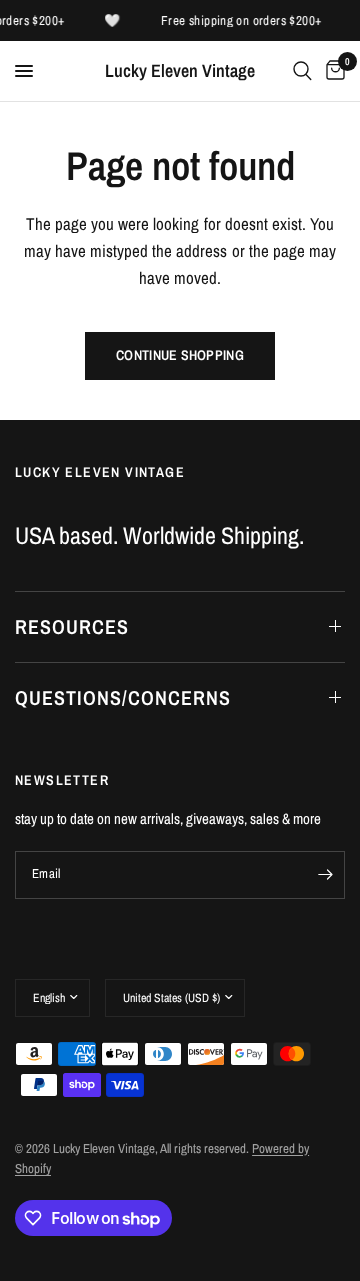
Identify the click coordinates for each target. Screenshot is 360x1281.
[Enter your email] (325, 875)
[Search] (302, 71)
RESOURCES (72, 626)
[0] (332, 71)
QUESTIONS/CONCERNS (123, 697)
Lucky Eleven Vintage (180, 71)
